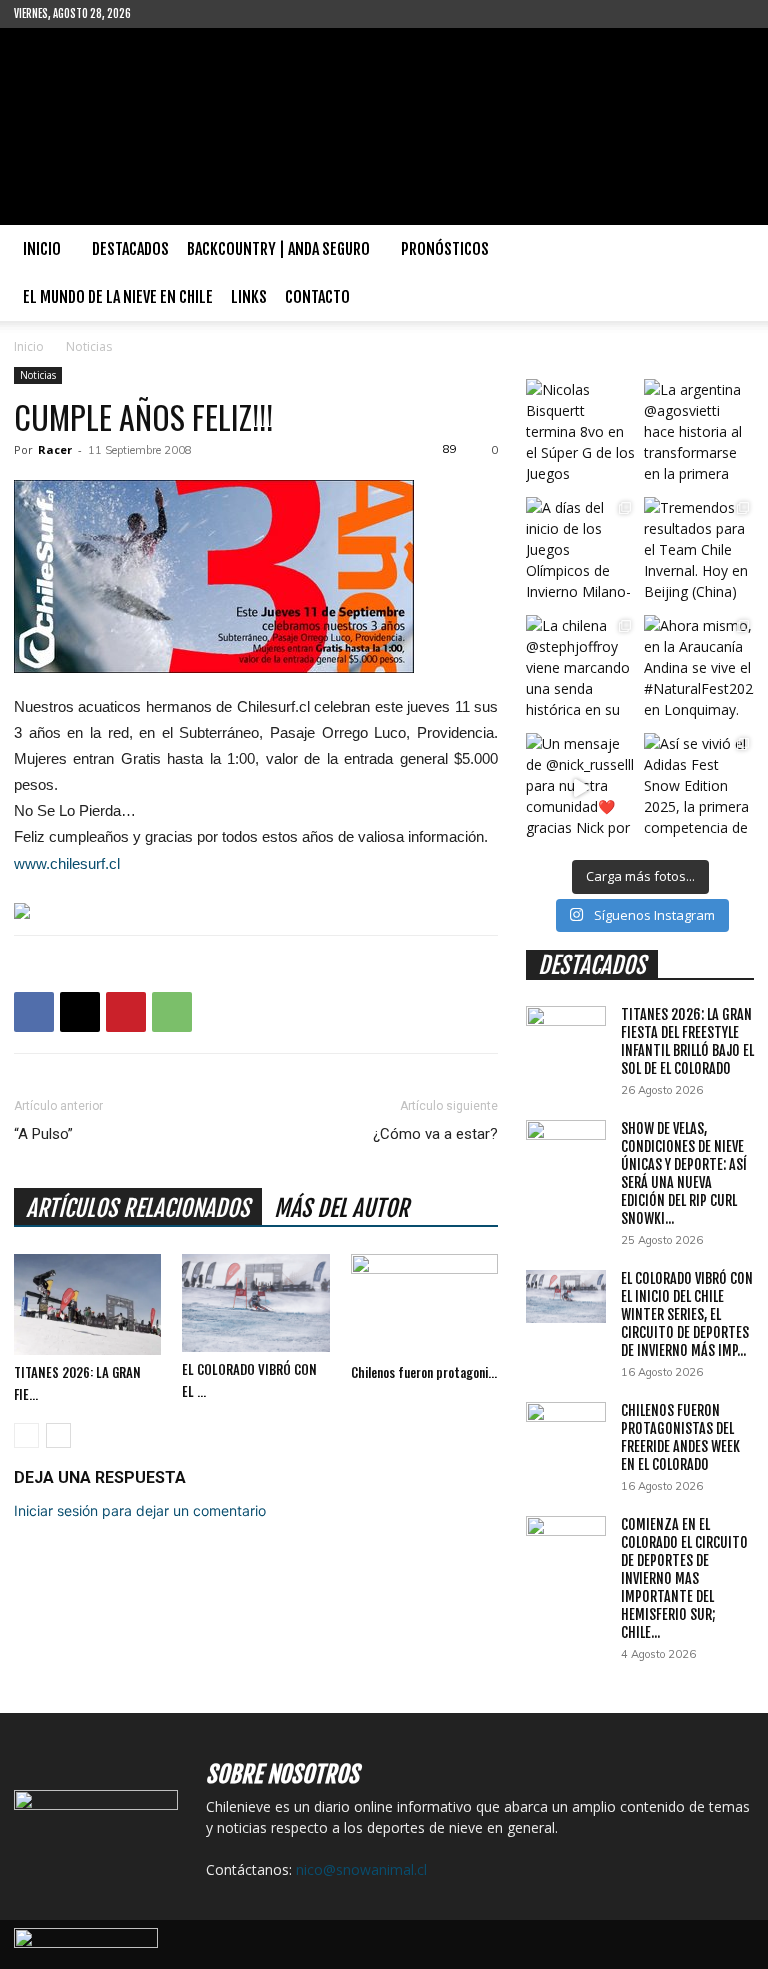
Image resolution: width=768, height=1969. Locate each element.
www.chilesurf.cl (67, 863)
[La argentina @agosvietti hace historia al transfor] (699, 434)
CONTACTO (317, 297)
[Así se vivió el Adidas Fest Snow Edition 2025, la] (699, 788)
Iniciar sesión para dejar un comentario (140, 1510)
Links (249, 297)
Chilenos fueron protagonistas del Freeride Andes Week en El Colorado (680, 1437)
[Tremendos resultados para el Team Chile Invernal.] (699, 552)
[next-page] (58, 1435)
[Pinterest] (126, 1012)
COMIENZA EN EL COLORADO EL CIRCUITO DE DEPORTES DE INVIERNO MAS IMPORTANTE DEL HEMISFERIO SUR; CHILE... (684, 1578)
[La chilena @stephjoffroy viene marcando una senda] (581, 670)
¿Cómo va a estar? (435, 1134)
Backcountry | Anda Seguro (278, 249)
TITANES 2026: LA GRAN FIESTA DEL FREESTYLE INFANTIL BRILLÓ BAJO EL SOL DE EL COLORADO (687, 1041)
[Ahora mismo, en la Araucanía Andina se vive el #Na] (699, 670)
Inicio (42, 249)
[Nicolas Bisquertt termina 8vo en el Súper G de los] (581, 434)
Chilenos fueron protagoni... (424, 1372)
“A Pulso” (43, 1134)
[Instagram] (211, 14)
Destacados (130, 249)
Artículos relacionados (138, 1208)
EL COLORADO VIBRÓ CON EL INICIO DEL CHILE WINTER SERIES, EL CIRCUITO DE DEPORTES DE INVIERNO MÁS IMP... (687, 1314)
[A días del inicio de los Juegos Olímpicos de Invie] (581, 552)
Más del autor (341, 1208)
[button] (730, 249)
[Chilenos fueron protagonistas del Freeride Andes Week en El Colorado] (424, 1304)
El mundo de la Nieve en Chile (118, 297)
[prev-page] (26, 1435)
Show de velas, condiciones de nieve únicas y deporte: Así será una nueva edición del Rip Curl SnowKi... (684, 1173)
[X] (80, 1012)
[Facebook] (178, 14)
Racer (55, 449)
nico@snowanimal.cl (361, 1869)
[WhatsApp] (172, 1012)
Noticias (38, 375)
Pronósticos (445, 249)
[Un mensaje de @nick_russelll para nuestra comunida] (581, 788)
